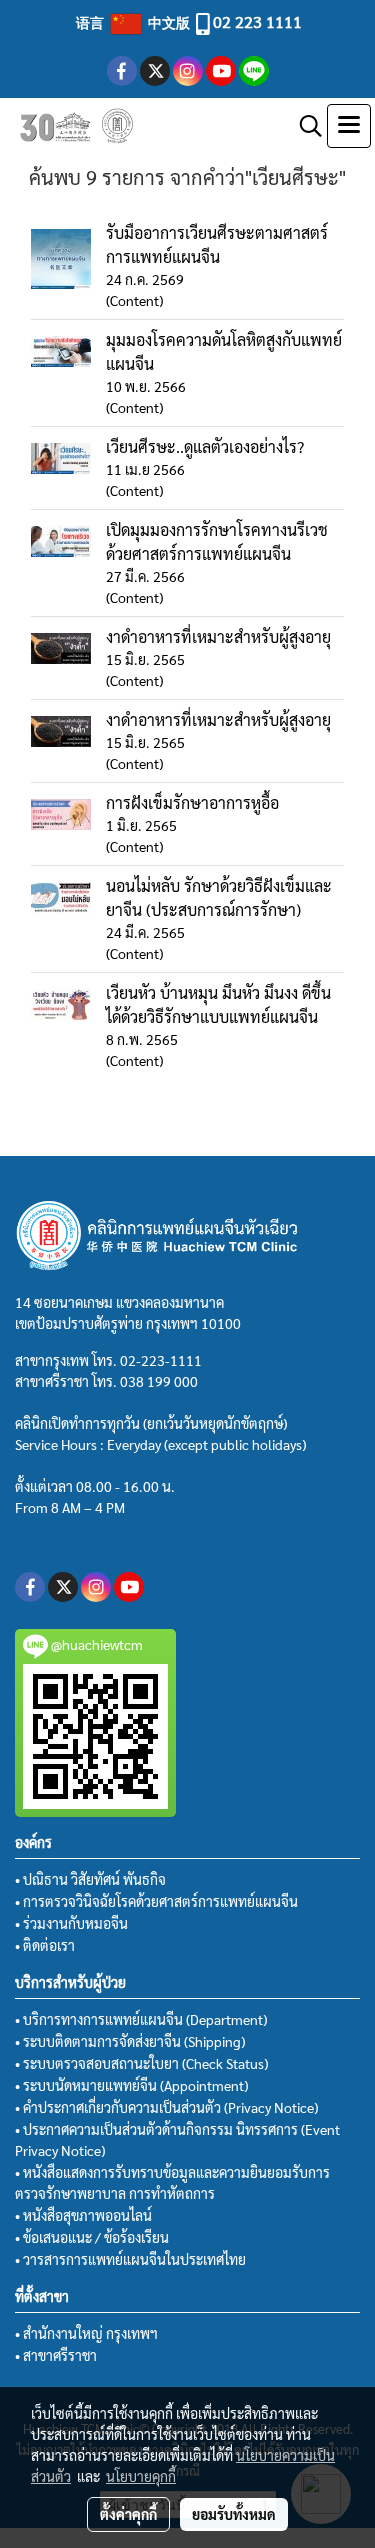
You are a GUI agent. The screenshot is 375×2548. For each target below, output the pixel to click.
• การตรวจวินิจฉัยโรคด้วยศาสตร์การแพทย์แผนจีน (156, 1901)
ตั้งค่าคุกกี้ (128, 2514)
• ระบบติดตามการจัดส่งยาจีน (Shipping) (130, 2041)
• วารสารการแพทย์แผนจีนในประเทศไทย (130, 2259)
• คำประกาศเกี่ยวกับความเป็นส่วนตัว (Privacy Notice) (166, 2107)
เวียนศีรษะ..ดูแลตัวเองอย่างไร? (205, 446)
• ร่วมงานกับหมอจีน (71, 1923)
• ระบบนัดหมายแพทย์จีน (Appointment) (131, 2085)
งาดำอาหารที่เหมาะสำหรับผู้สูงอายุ (218, 636)
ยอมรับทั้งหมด (234, 2514)
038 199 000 (159, 1381)
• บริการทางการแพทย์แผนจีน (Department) (141, 2019)
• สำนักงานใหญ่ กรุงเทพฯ (86, 2333)
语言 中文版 (134, 22)
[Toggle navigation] (349, 126)
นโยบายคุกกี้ (141, 2476)
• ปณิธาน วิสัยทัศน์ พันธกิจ (90, 1879)
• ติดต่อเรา (45, 1945)
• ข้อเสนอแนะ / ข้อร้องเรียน (92, 2237)
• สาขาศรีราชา (56, 2355)
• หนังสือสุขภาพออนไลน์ (83, 2215)
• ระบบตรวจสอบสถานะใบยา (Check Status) (141, 2063)
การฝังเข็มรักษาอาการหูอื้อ (192, 802)
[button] (304, 126)
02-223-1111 (161, 1360)
